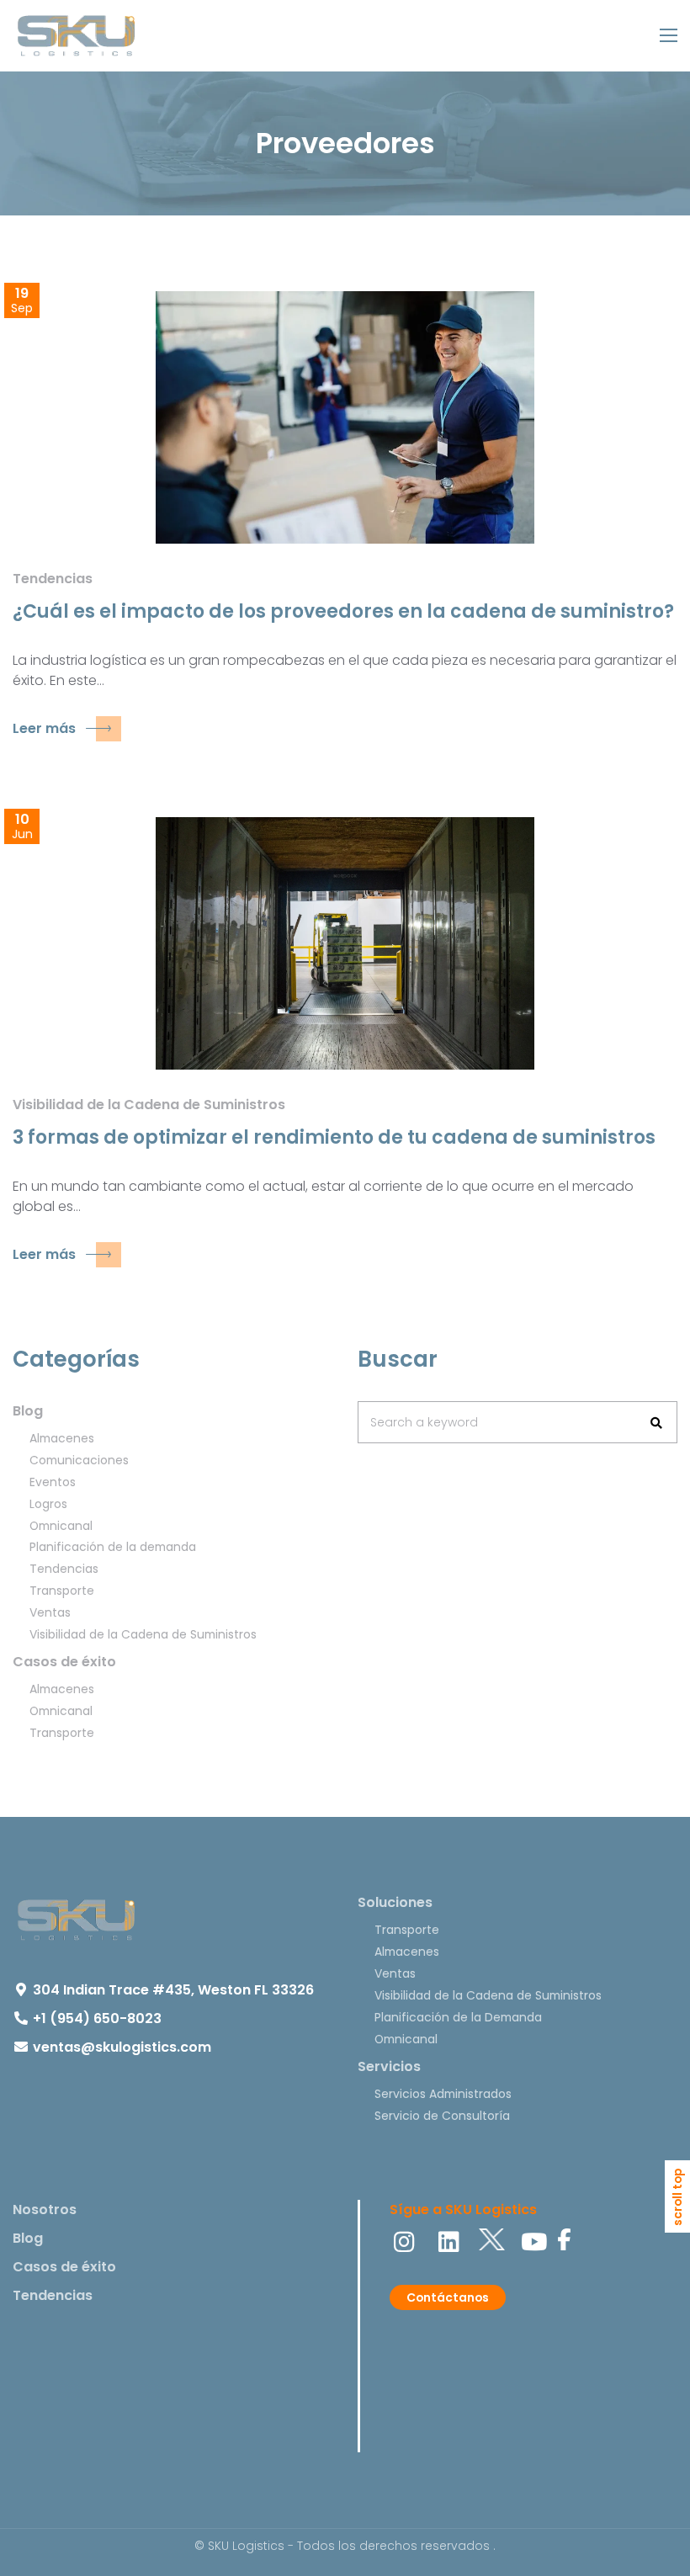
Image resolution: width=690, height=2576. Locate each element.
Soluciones (395, 1902)
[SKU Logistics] (76, 35)
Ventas (50, 1612)
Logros (48, 1504)
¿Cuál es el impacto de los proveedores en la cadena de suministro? (343, 611)
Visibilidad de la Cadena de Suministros (149, 1105)
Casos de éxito (64, 1662)
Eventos (53, 1482)
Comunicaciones (79, 1460)
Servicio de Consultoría (442, 2116)
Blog (28, 1411)
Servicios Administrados (443, 2094)
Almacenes (62, 1438)
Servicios (389, 2066)
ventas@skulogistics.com (122, 2047)
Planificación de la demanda (113, 1547)
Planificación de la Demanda (458, 2017)
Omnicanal (61, 1526)
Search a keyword (424, 1422)
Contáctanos (448, 2297)
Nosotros (45, 2210)
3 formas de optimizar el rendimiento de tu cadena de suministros (334, 1137)
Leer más (44, 728)
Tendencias (53, 579)
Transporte (62, 1591)
